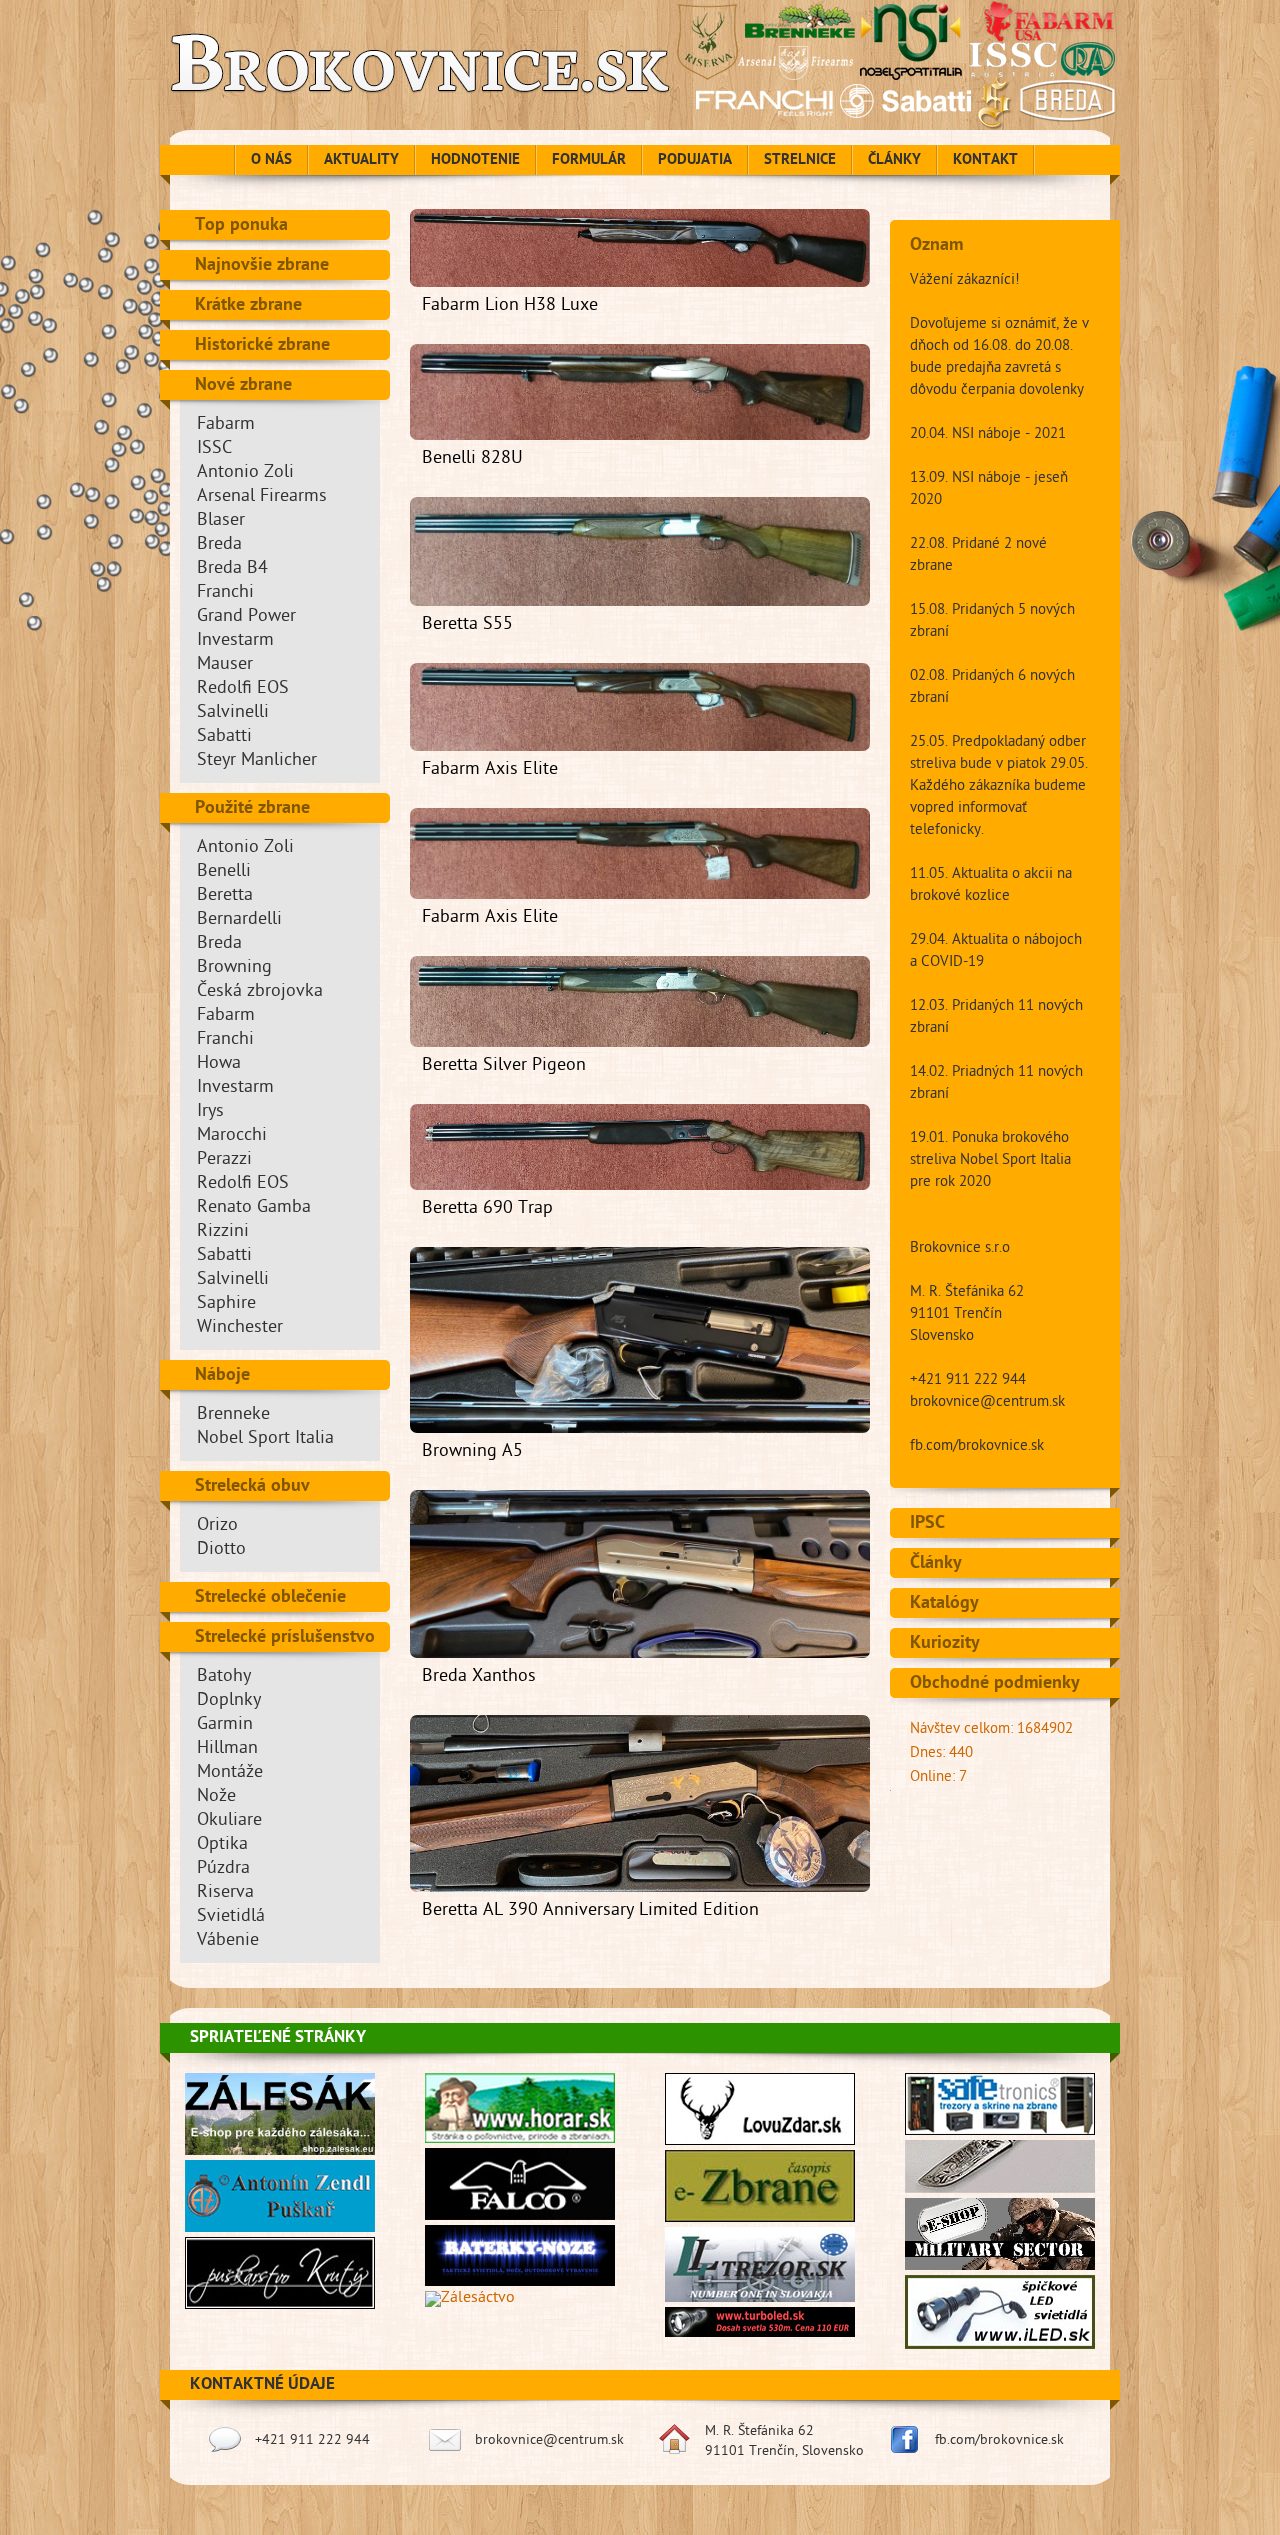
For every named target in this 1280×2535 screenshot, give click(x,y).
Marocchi (232, 1136)
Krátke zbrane (248, 306)
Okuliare (229, 1821)
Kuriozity (945, 1644)
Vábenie (228, 1941)
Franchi (225, 593)
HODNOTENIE (475, 161)
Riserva (225, 1893)
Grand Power (246, 617)
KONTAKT (985, 161)
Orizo (217, 1526)
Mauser (225, 665)
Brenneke (233, 1415)
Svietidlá (231, 1917)
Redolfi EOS (243, 689)
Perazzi (224, 1160)
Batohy (224, 1677)
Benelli (224, 872)
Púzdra (223, 1869)
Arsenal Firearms (262, 497)
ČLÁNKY (894, 161)
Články (936, 1564)
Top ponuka (241, 226)
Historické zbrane (262, 346)
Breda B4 (232, 569)
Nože (216, 1797)
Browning (234, 968)
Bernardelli (239, 920)
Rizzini (223, 1232)
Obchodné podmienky (995, 1684)
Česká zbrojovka (260, 992)
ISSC (214, 449)
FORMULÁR (589, 161)
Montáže (230, 1773)
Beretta (225, 896)
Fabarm (226, 425)
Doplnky (229, 1701)
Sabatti (224, 737)
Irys (210, 1112)
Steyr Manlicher (257, 761)
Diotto (221, 1550)
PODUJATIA (695, 161)
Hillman (227, 1749)
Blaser (221, 521)
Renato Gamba (254, 1208)
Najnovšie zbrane (262, 266)
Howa (219, 1064)
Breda (219, 545)
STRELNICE (800, 161)
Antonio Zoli (245, 473)
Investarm (235, 641)
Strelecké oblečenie (270, 1598)
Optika (222, 1845)
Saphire (226, 1304)
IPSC (927, 1524)
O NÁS (271, 161)
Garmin (225, 1725)
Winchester (240, 1328)
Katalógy (944, 1604)
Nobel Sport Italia (265, 1439)
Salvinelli (233, 713)
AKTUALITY (361, 161)
